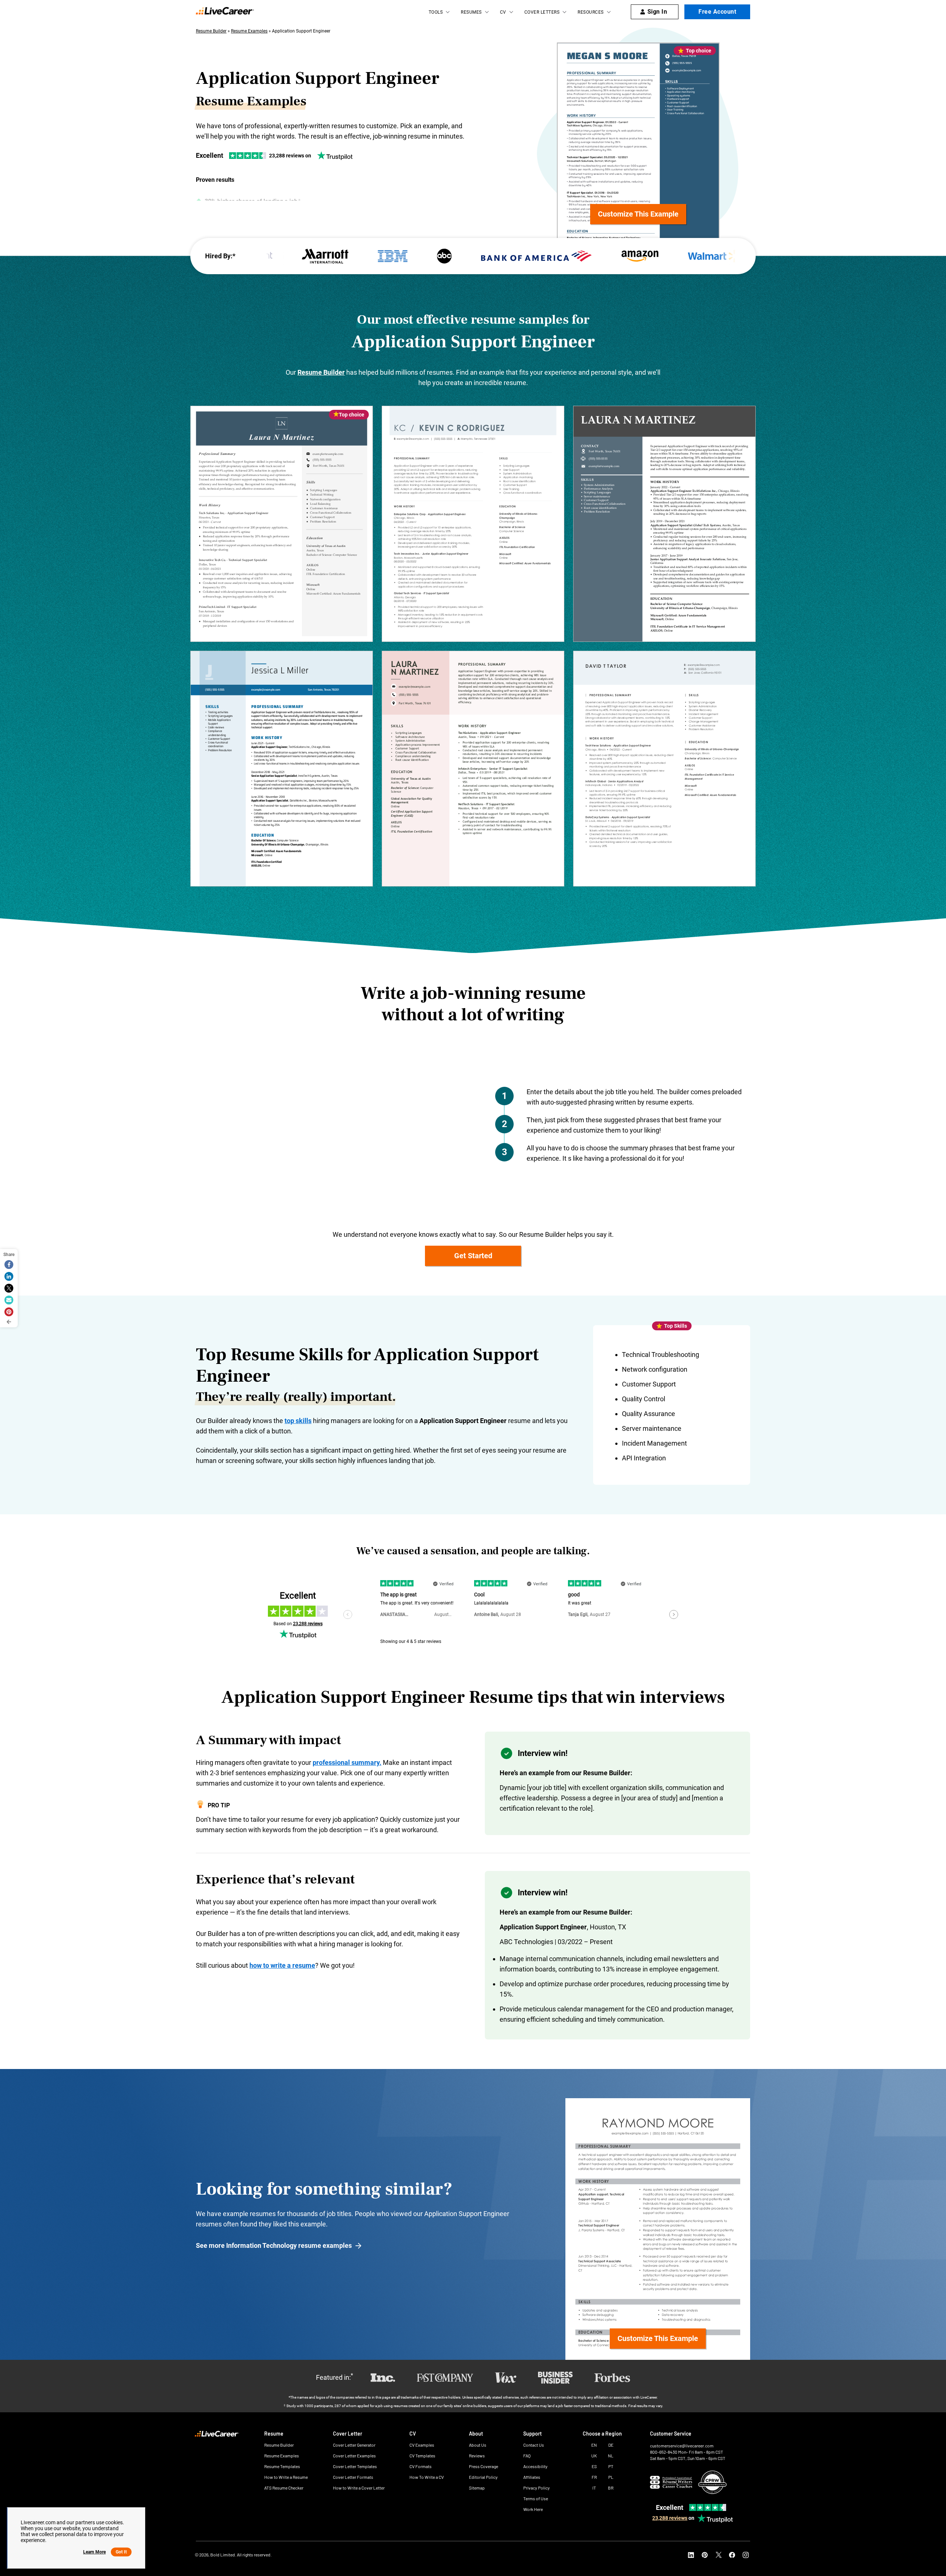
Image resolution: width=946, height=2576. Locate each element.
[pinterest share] (9, 1312)
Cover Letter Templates (355, 2466)
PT (611, 2466)
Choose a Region (602, 2434)
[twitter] (718, 2555)
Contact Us (534, 2445)
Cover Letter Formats (353, 2477)
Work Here (533, 2509)
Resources (591, 12)
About (476, 2434)
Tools (436, 12)
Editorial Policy (483, 2477)
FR (594, 2477)
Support (532, 2434)
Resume (274, 2434)
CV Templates (422, 2456)
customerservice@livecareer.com (682, 2446)
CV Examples (422, 2445)
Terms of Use (536, 2499)
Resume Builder (211, 31)
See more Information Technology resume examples (274, 2245)
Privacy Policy (537, 2488)
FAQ (527, 2456)
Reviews (477, 2456)
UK (594, 2456)
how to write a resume (282, 1965)
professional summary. (347, 1762)
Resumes (471, 12)
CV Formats (421, 2466)
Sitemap (477, 2488)
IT (594, 2488)
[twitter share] (9, 1288)
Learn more (94, 2552)
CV (503, 12)
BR (611, 2488)
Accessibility (535, 2466)
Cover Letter (348, 2434)
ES (594, 2466)
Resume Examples (249, 31)
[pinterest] (705, 2555)
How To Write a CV (427, 2477)
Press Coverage (484, 2466)
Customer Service (671, 2434)
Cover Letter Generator (354, 2445)
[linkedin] (691, 2555)
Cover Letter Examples (354, 2456)
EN (594, 2445)
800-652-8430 (664, 2452)
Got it (121, 2552)
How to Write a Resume (286, 2477)
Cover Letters (542, 12)
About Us (478, 2445)
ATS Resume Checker (284, 2488)
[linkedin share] (9, 1276)
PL (611, 2477)
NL (611, 2456)
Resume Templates (282, 2466)
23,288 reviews (670, 2518)
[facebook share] (9, 1265)
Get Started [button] (473, 1256)
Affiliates (532, 2477)
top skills (298, 1421)
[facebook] (732, 2555)
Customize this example (638, 214)
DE (611, 2445)
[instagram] (746, 2555)
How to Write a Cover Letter (359, 2488)
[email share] (9, 1300)
